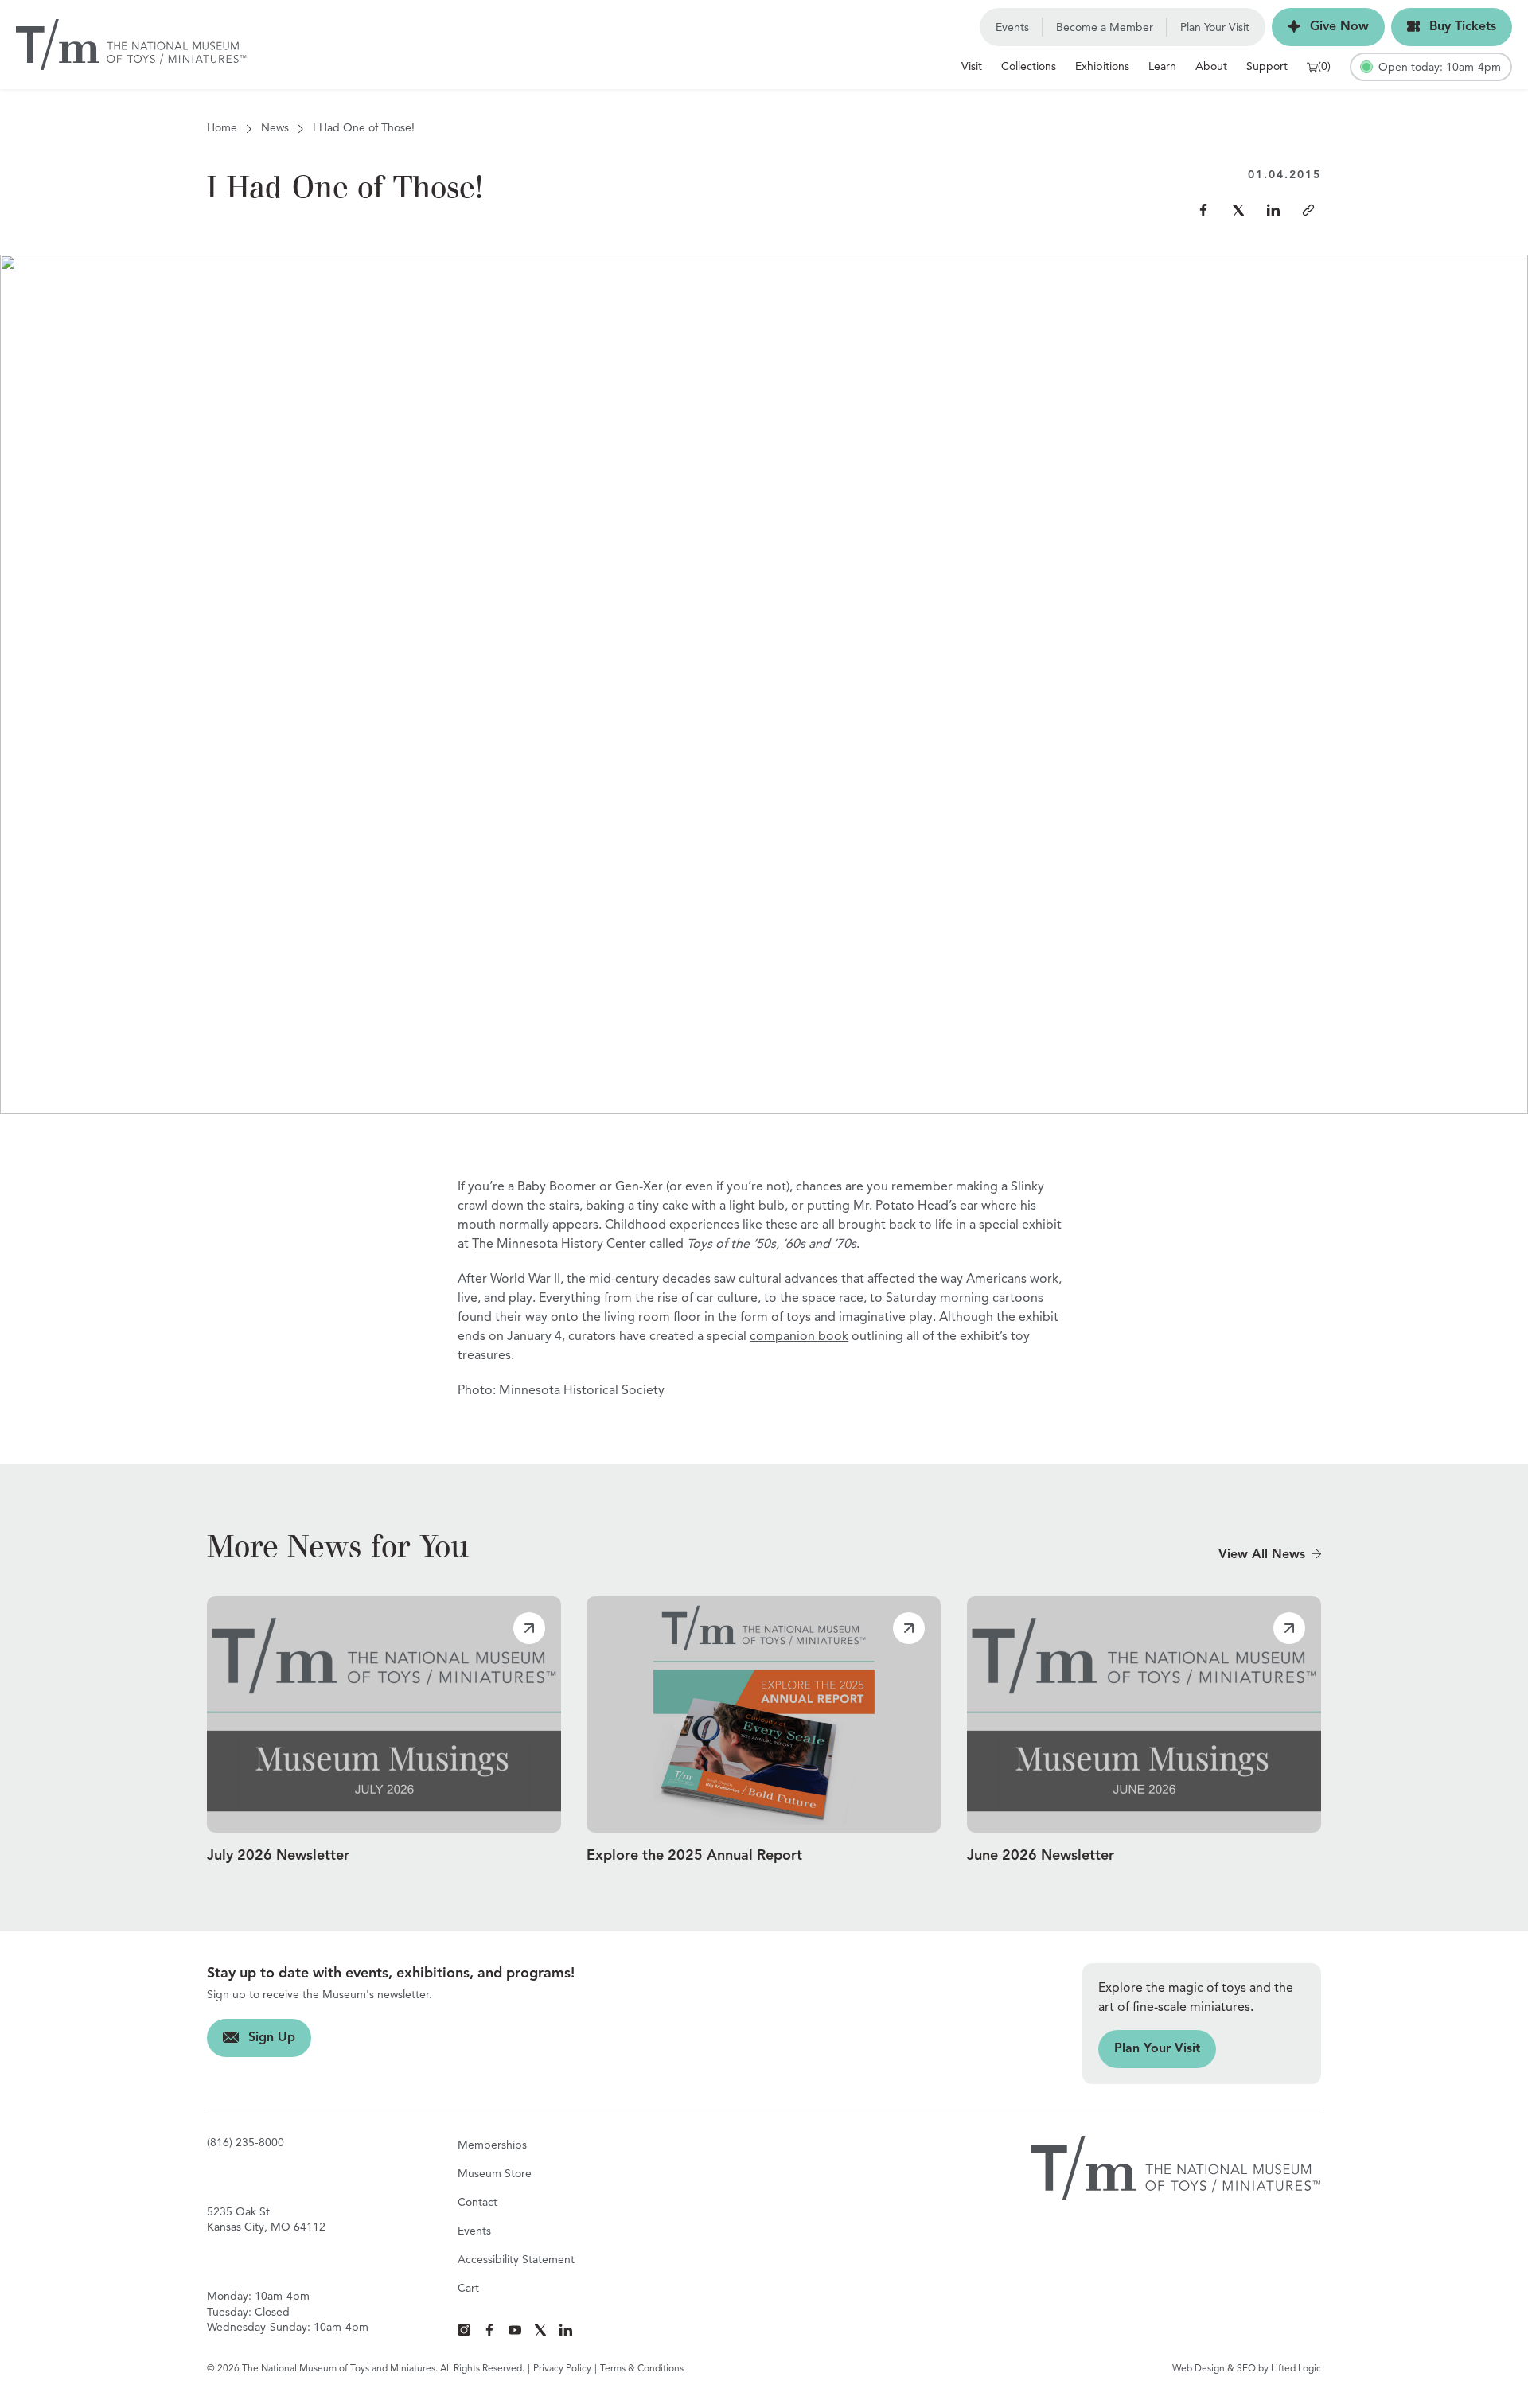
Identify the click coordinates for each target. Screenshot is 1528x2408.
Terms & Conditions (642, 2369)
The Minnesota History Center (559, 1245)
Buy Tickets (1444, 27)
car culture (727, 1299)
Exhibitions (1102, 67)
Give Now (1320, 27)
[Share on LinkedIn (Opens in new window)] (1273, 210)
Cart (468, 2289)
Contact (477, 2203)
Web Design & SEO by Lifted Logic (1247, 2369)
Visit (972, 67)
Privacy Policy (562, 2369)
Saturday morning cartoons (965, 1299)
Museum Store (495, 2174)
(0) (1324, 67)
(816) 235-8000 (246, 2143)
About (1211, 67)
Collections (1029, 67)
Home (222, 128)
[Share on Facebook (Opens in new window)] (1203, 210)
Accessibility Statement (516, 2260)
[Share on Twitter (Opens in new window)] (1238, 210)
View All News (1262, 1555)
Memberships (492, 2145)
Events (1012, 28)
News (275, 128)
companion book (799, 1337)
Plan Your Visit (1215, 28)
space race (833, 1299)
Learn (1162, 67)
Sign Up (251, 2038)
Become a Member (1105, 28)
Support (1267, 67)
